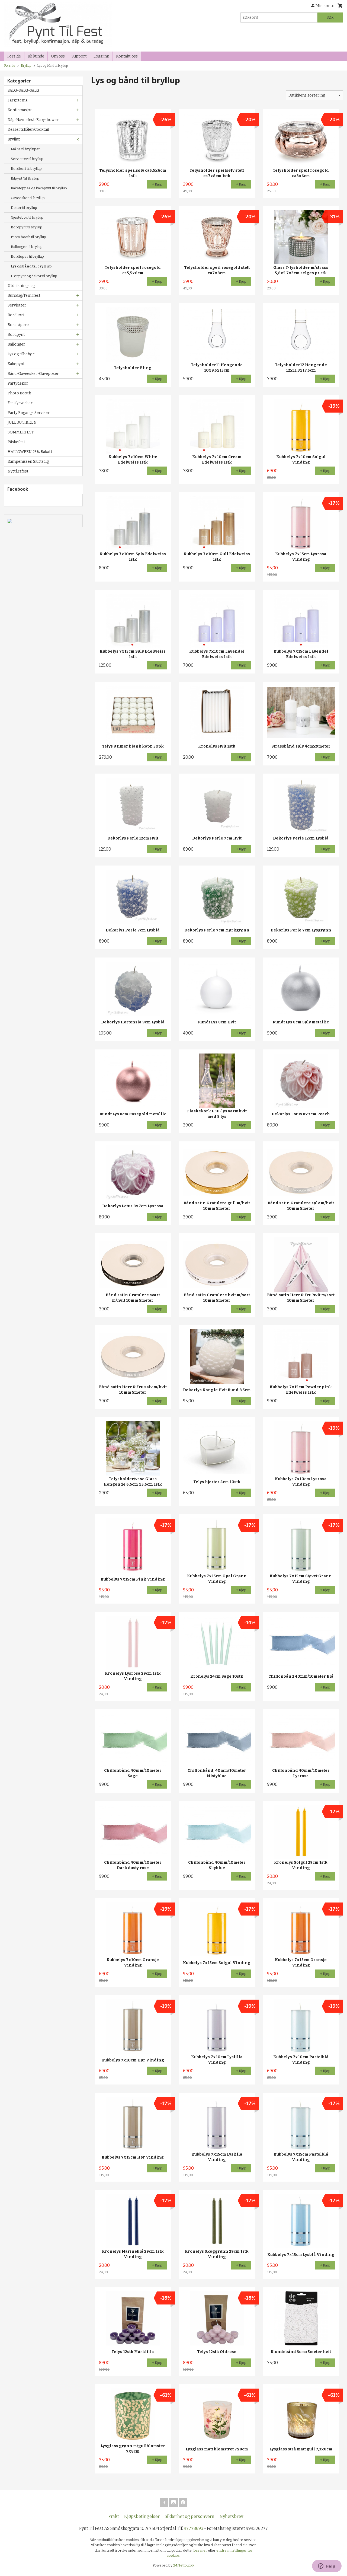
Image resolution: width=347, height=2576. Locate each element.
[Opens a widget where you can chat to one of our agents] (327, 2567)
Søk (330, 17)
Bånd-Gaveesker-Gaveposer (33, 374)
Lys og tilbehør (21, 354)
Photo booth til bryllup (28, 237)
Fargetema (17, 100)
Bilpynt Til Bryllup (25, 178)
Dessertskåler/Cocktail (28, 130)
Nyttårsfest (18, 471)
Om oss (58, 56)
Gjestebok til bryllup (27, 217)
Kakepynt (16, 364)
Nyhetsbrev (231, 2516)
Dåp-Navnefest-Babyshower (33, 120)
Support (79, 56)
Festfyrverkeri (21, 403)
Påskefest (16, 442)
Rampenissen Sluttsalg (28, 462)
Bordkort (16, 315)
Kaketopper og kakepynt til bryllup (39, 188)
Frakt (114, 2516)
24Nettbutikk (184, 2565)
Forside (14, 56)
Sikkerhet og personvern (190, 2516)
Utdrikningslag (21, 286)
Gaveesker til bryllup (28, 198)
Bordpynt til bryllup (27, 227)
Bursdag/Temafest (24, 296)
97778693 (194, 2528)
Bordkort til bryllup (26, 169)
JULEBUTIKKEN (22, 422)
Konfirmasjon (20, 110)
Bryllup (14, 139)
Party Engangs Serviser (29, 413)
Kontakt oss (127, 56)
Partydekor (18, 383)
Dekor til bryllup (24, 208)
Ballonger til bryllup (27, 247)
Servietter (17, 305)
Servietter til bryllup (27, 159)
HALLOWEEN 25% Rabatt (30, 452)
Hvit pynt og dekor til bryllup (34, 276)
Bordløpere (18, 325)
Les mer (201, 2550)
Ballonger (16, 344)
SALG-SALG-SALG (23, 90)
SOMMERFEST (21, 432)
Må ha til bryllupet (25, 149)
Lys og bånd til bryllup (31, 266)
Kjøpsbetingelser (142, 2516)
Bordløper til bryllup (27, 256)
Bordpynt (16, 335)
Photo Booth (19, 393)
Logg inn (101, 56)
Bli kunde (36, 56)
